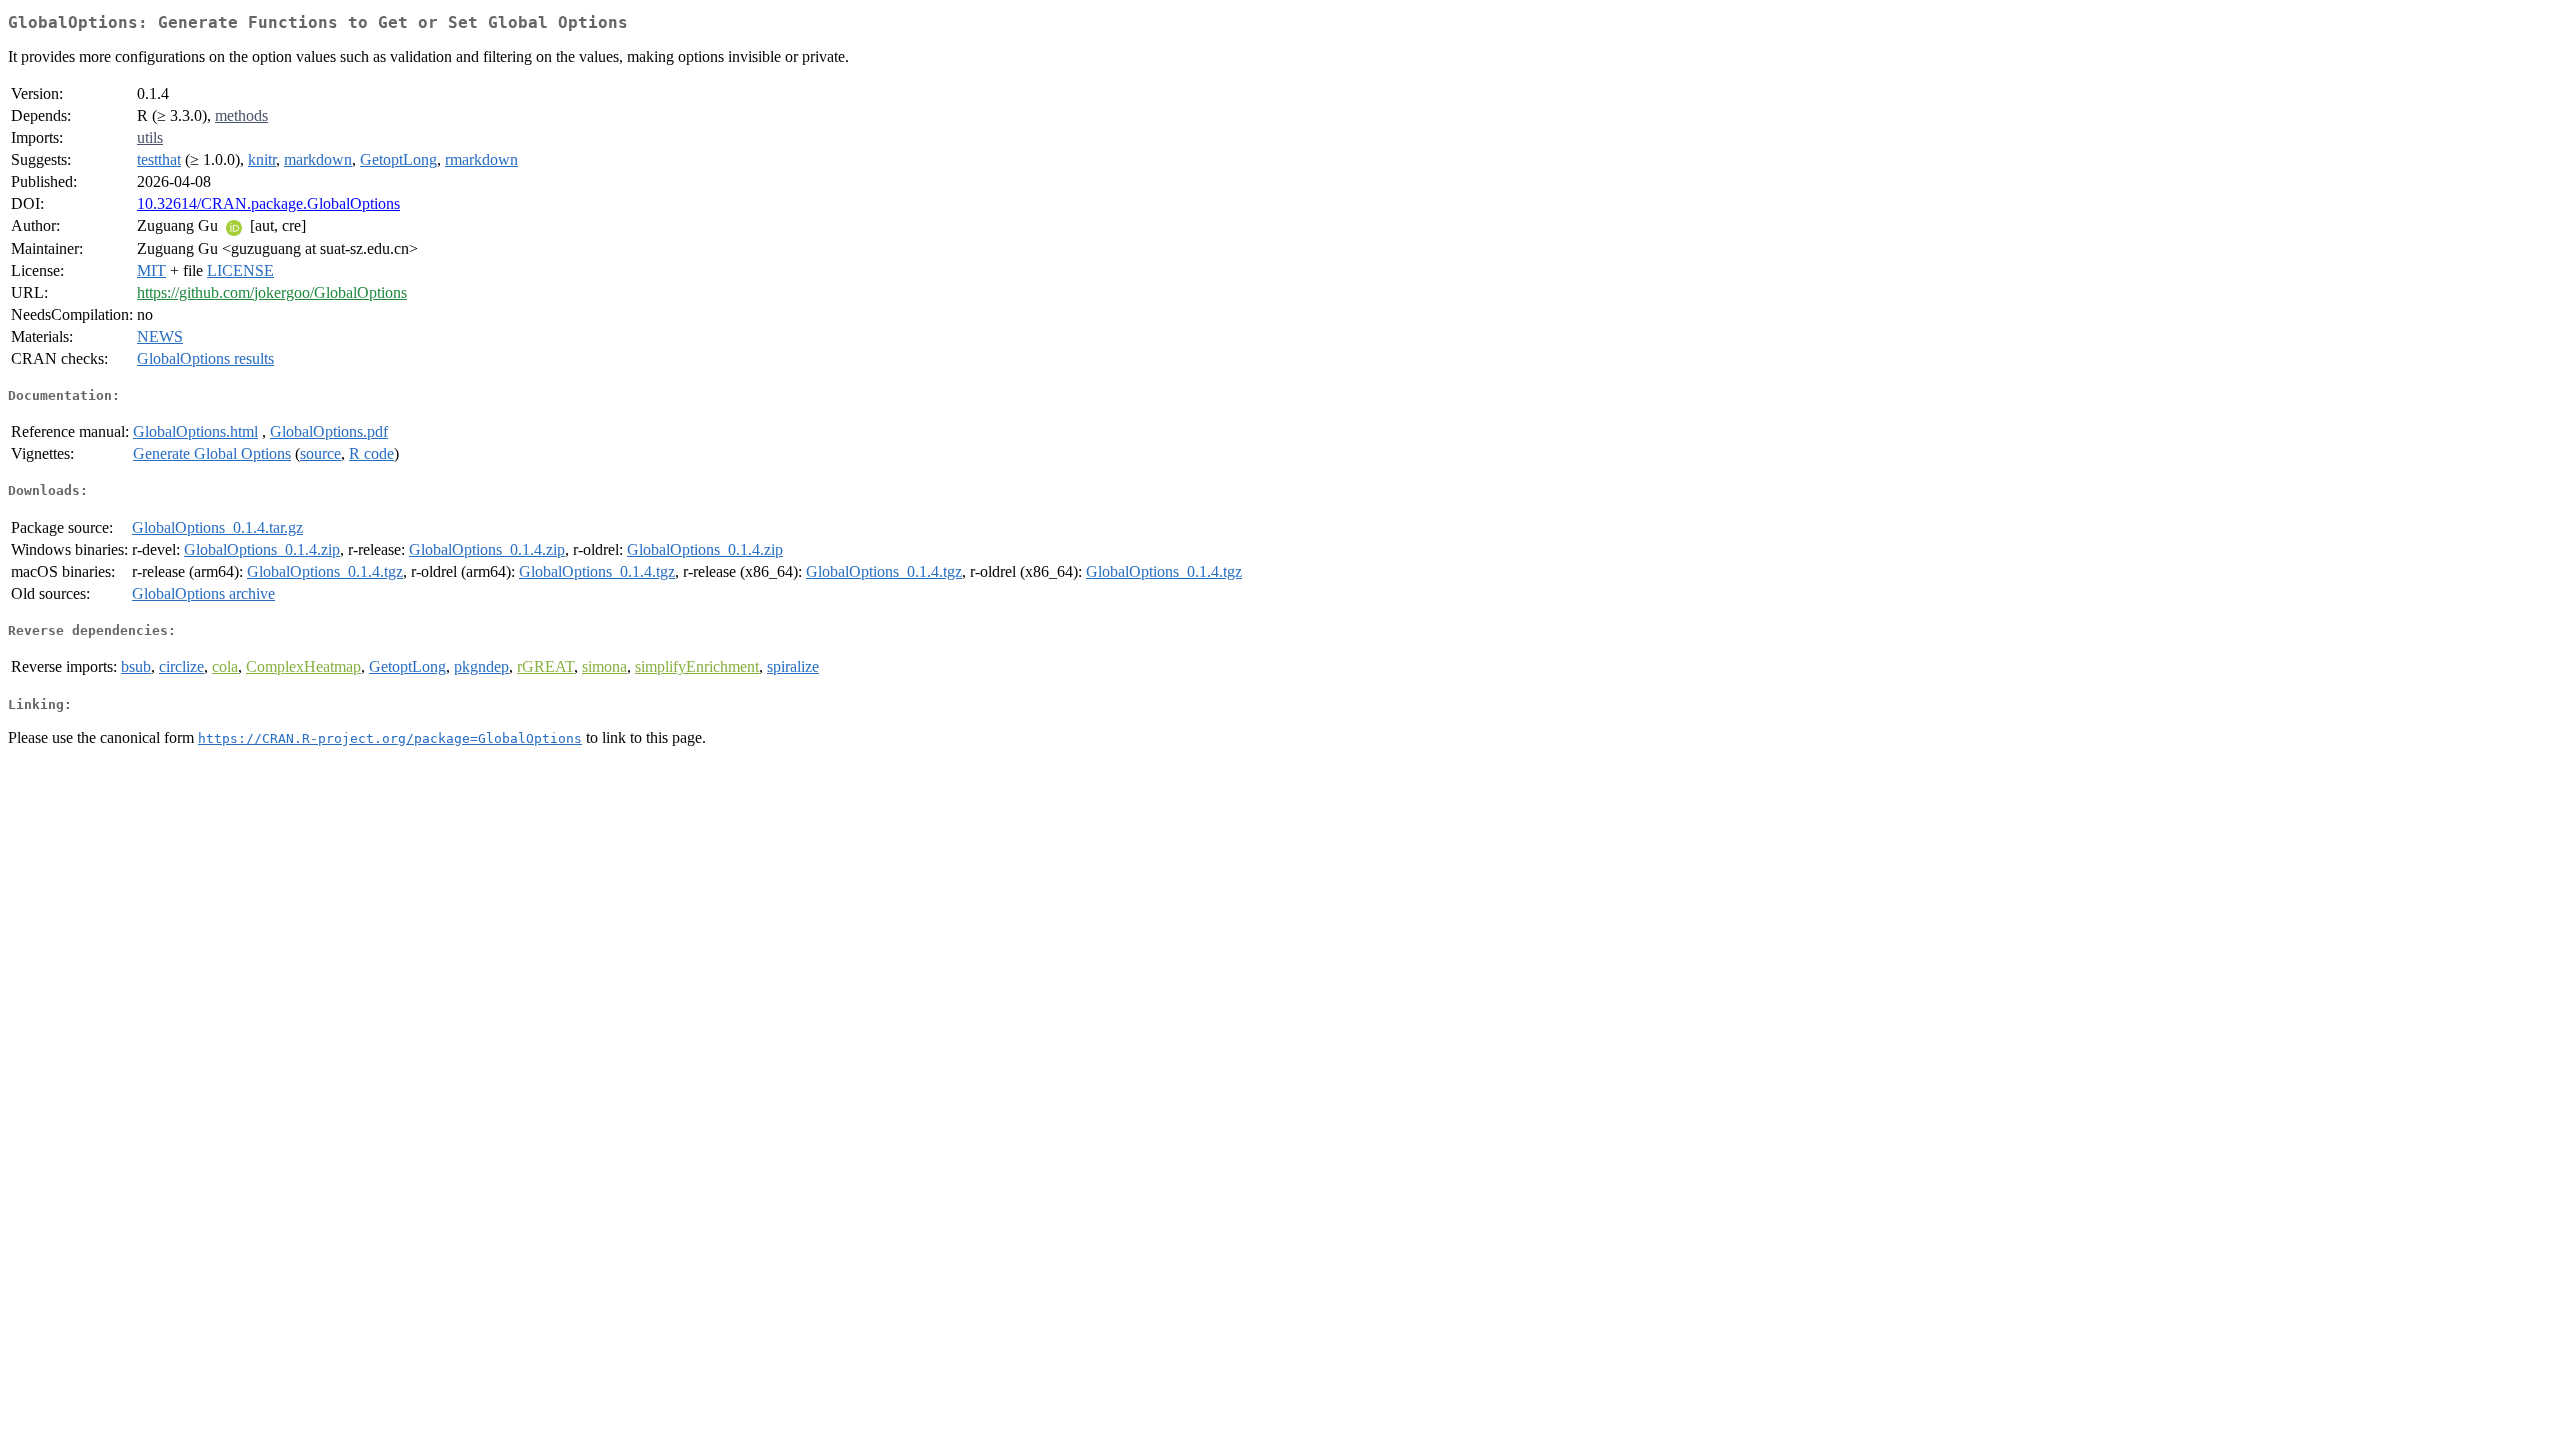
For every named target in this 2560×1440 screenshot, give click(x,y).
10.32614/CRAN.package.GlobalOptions (268, 203)
